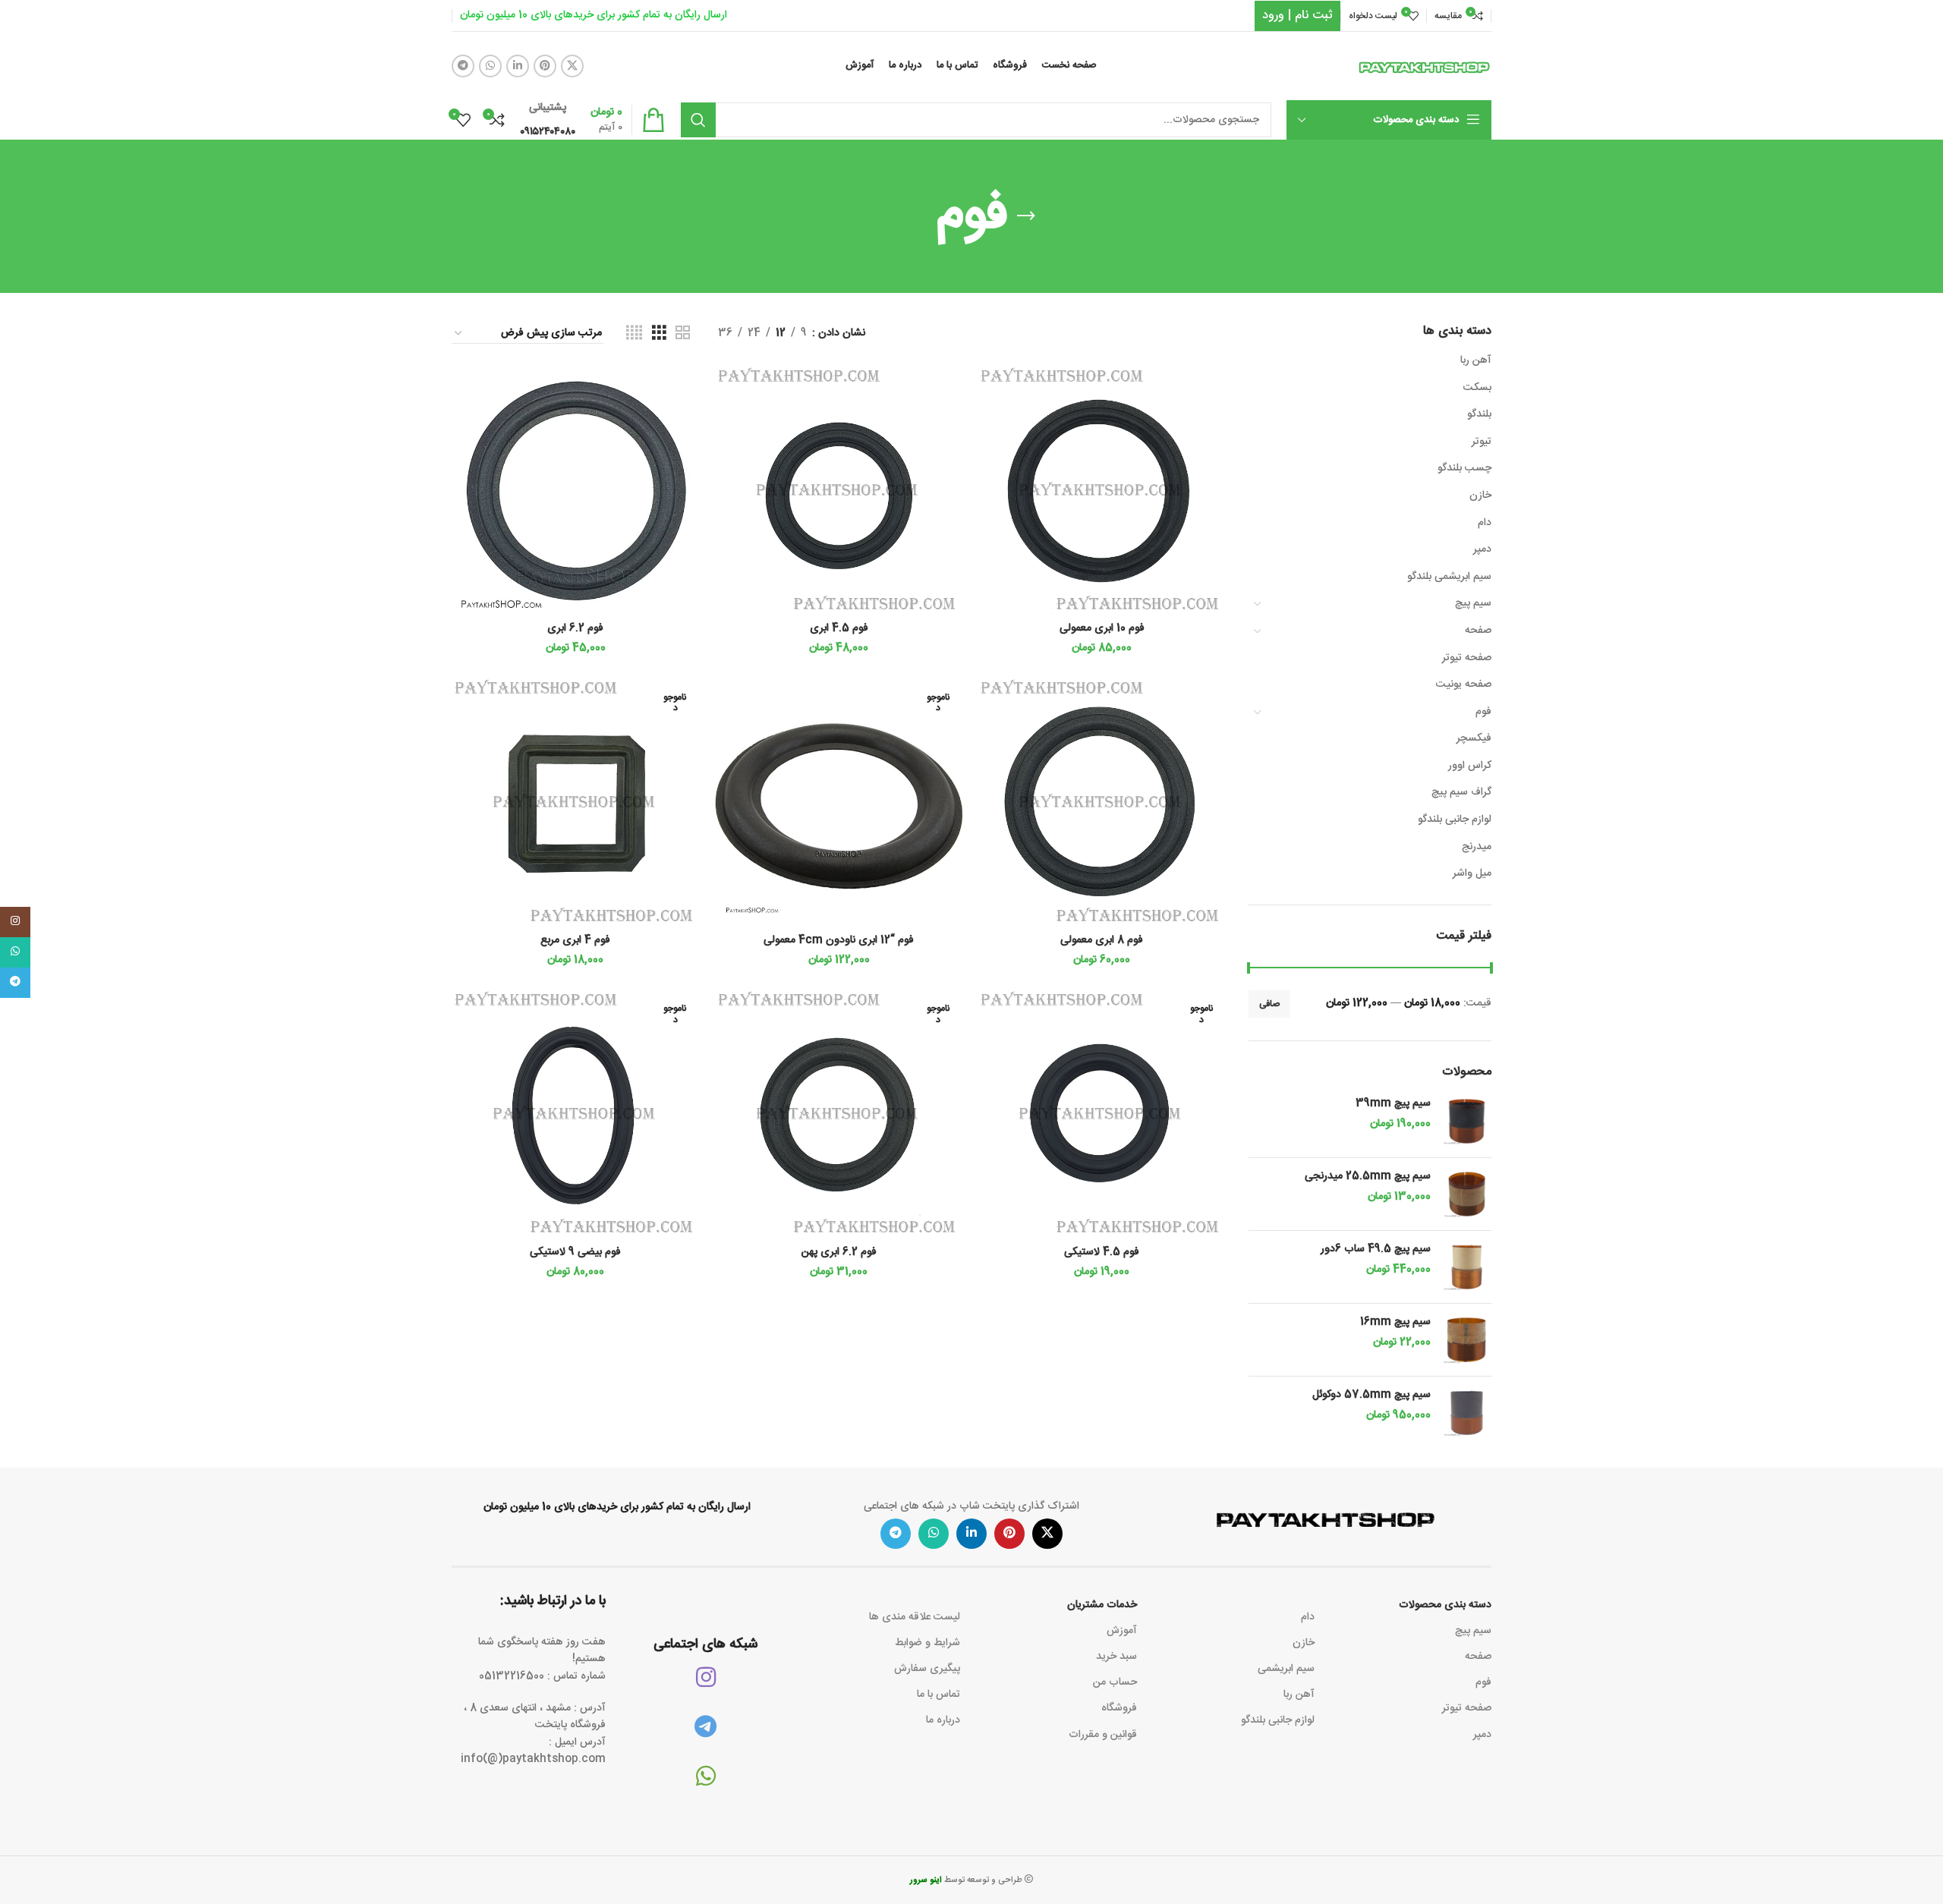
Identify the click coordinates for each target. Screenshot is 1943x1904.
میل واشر (1472, 873)
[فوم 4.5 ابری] (839, 491)
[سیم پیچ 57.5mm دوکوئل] (1467, 1413)
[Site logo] (1425, 67)
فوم (1483, 712)
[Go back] (1026, 216)
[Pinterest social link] (545, 66)
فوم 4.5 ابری (839, 628)
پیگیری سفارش (927, 1669)
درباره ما (943, 1720)
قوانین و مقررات (1103, 1735)
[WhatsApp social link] (490, 66)
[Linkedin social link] (518, 66)
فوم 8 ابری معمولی (1102, 940)
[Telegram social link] (463, 66)
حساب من (1115, 1682)
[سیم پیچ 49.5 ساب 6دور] (1467, 1267)
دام (1485, 523)
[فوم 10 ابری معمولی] (1102, 491)
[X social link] (572, 66)
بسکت (1477, 388)
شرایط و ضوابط (927, 1643)
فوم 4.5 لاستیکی (1102, 1252)
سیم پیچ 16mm (1395, 1323)
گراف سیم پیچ (1461, 792)
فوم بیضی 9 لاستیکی (575, 1252)
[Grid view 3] (659, 334)
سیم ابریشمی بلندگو (1449, 577)
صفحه (1478, 631)
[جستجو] (698, 120)
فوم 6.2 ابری (575, 628)
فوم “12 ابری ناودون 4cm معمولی (839, 940)
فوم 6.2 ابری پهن (839, 1252)
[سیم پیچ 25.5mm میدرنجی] (1467, 1194)
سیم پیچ (1473, 603)
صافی (1269, 1004)
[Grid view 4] (634, 334)
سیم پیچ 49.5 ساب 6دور (1376, 1250)
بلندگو (1479, 414)
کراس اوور (1470, 766)
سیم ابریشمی (1286, 1669)
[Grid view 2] (683, 334)
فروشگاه (1119, 1708)
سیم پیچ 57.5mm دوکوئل (1371, 1396)
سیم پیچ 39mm (1393, 1104)
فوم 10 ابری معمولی (1102, 628)
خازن (1480, 496)
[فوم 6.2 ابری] (576, 491)
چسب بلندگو (1464, 468)
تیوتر (1482, 442)
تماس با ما (938, 1695)
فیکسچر (1474, 738)
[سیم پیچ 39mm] (1467, 1121)
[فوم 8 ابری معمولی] (1102, 803)
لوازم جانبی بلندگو (1455, 820)
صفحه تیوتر (1467, 658)
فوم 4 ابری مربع (575, 940)
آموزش (1122, 1631)
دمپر (1482, 549)
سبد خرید (1116, 1657)
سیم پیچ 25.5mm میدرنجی (1368, 1177)
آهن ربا (1476, 360)
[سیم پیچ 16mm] (1467, 1340)
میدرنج (1477, 847)
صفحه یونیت (1464, 684)
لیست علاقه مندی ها (915, 1617)
